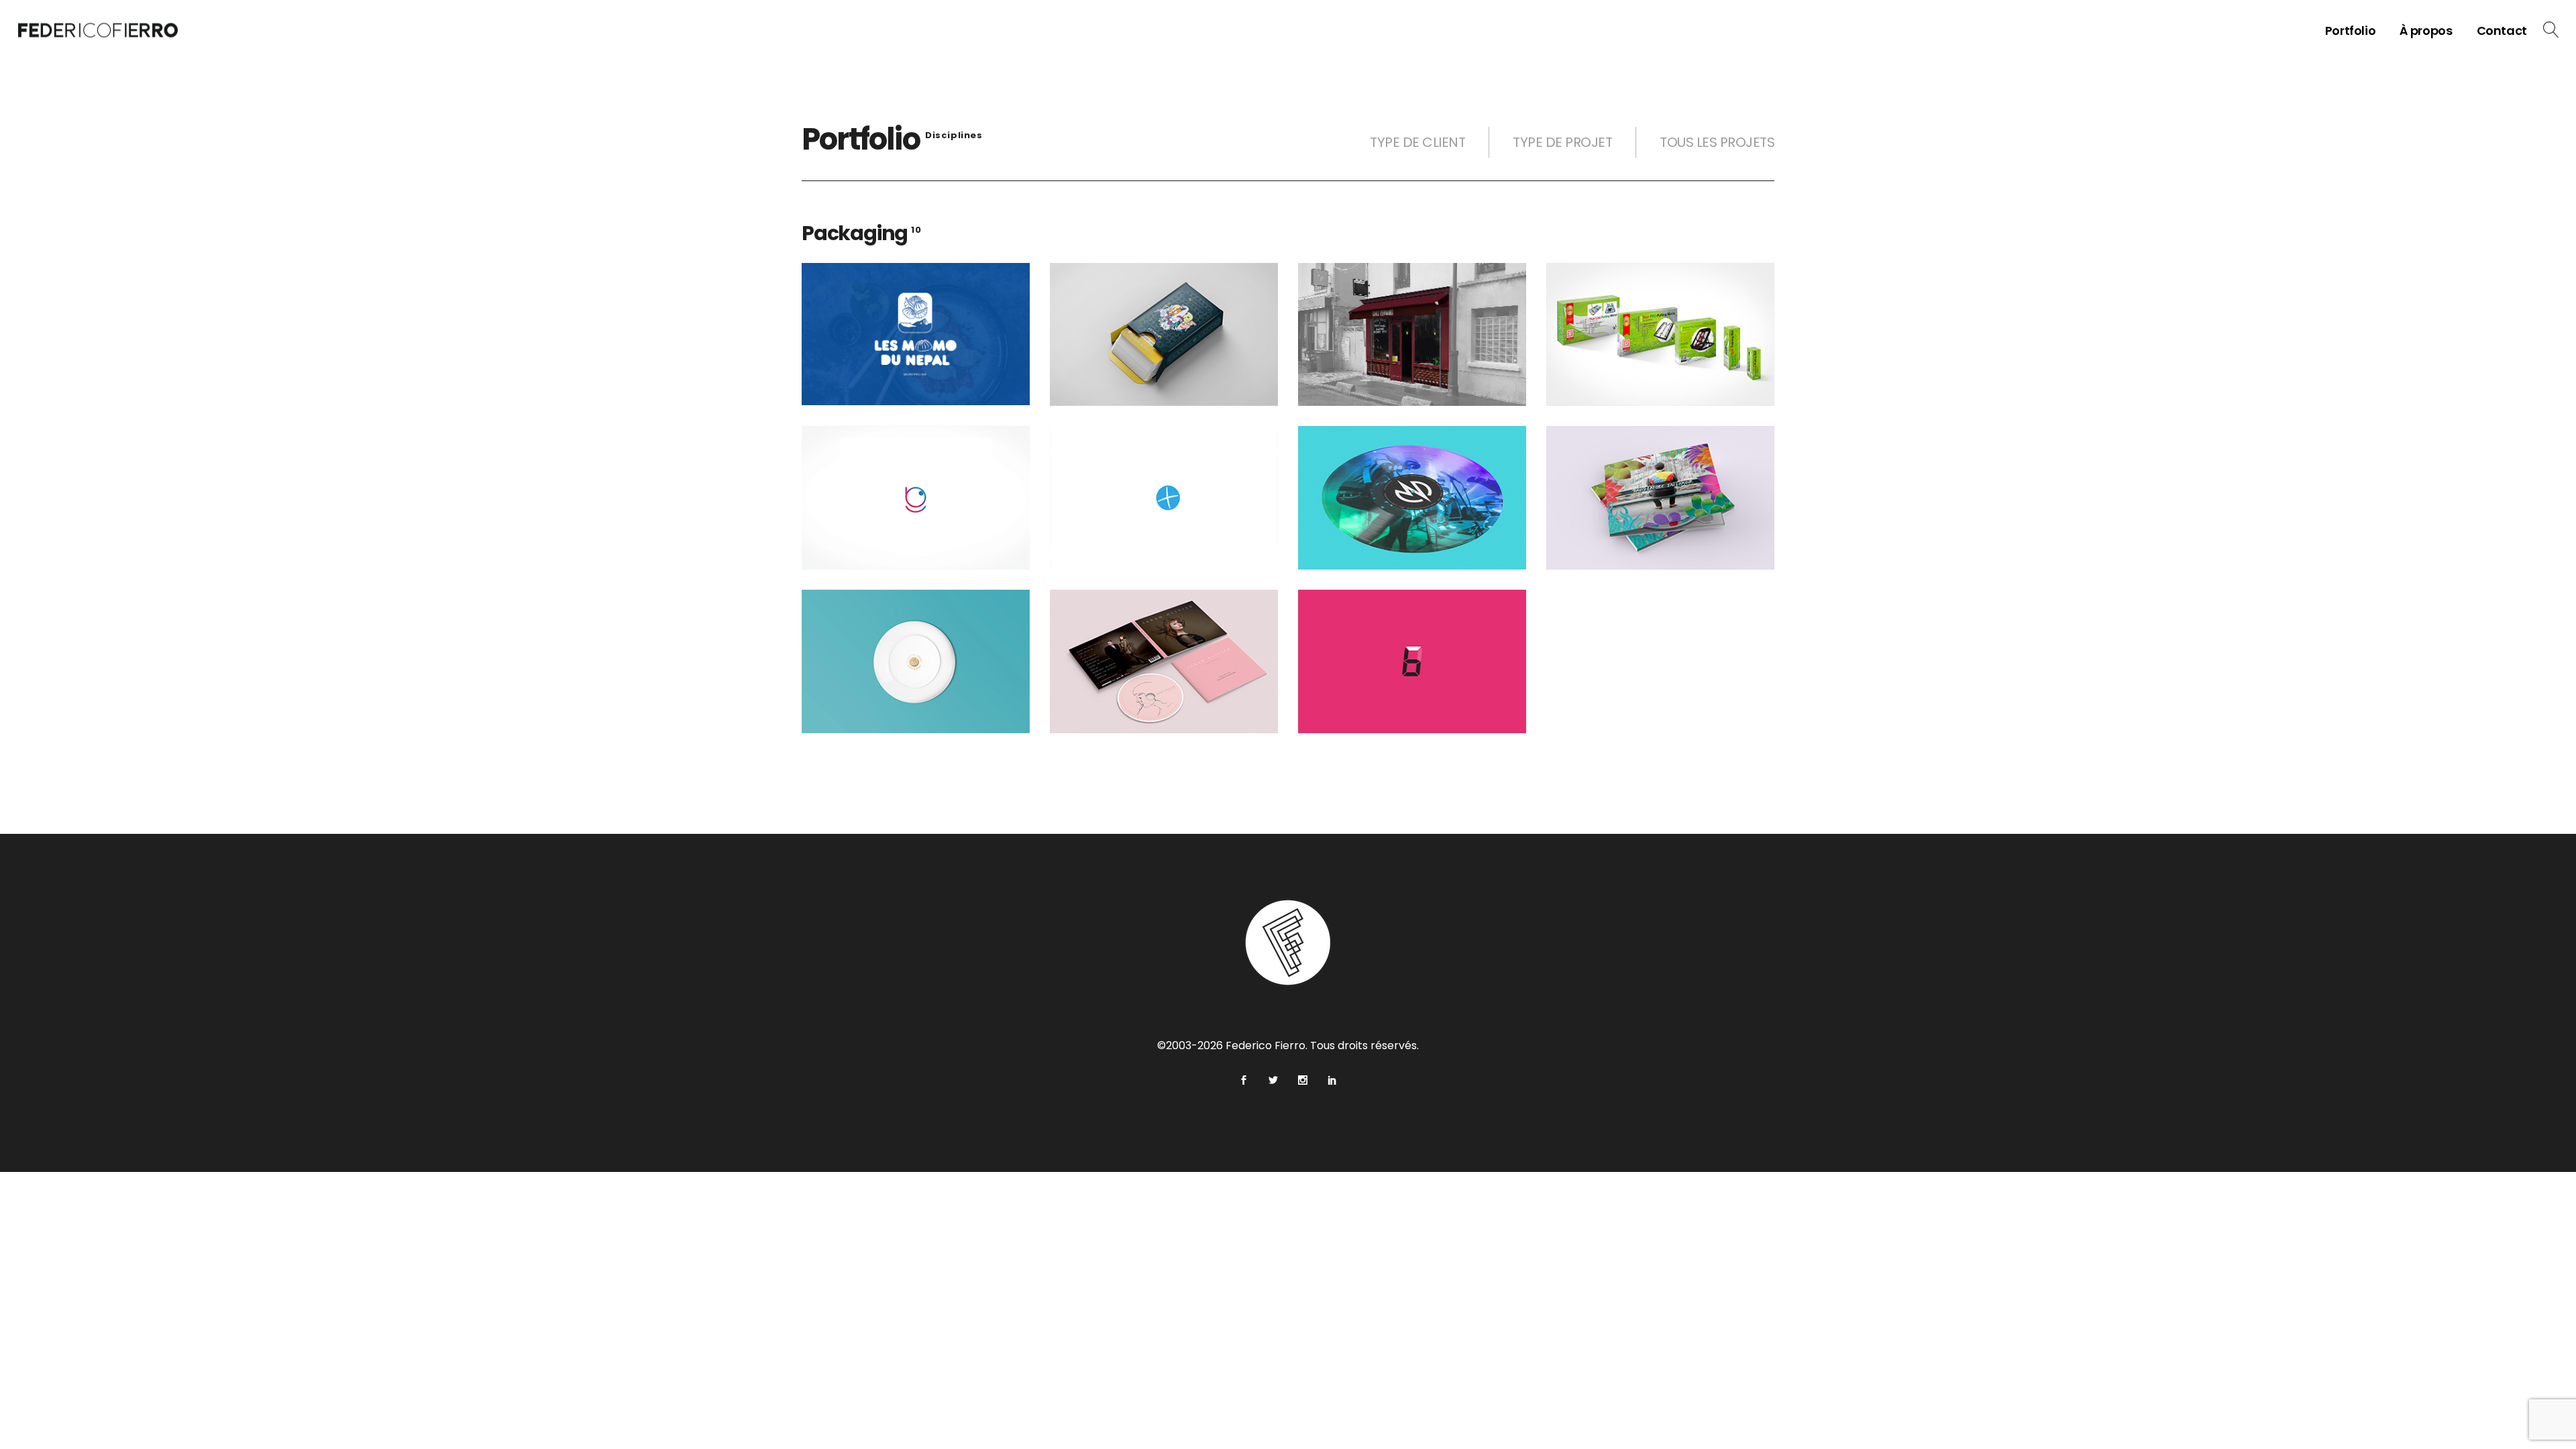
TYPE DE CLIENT (1417, 142)
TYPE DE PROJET (1562, 142)
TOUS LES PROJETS (1717, 142)
